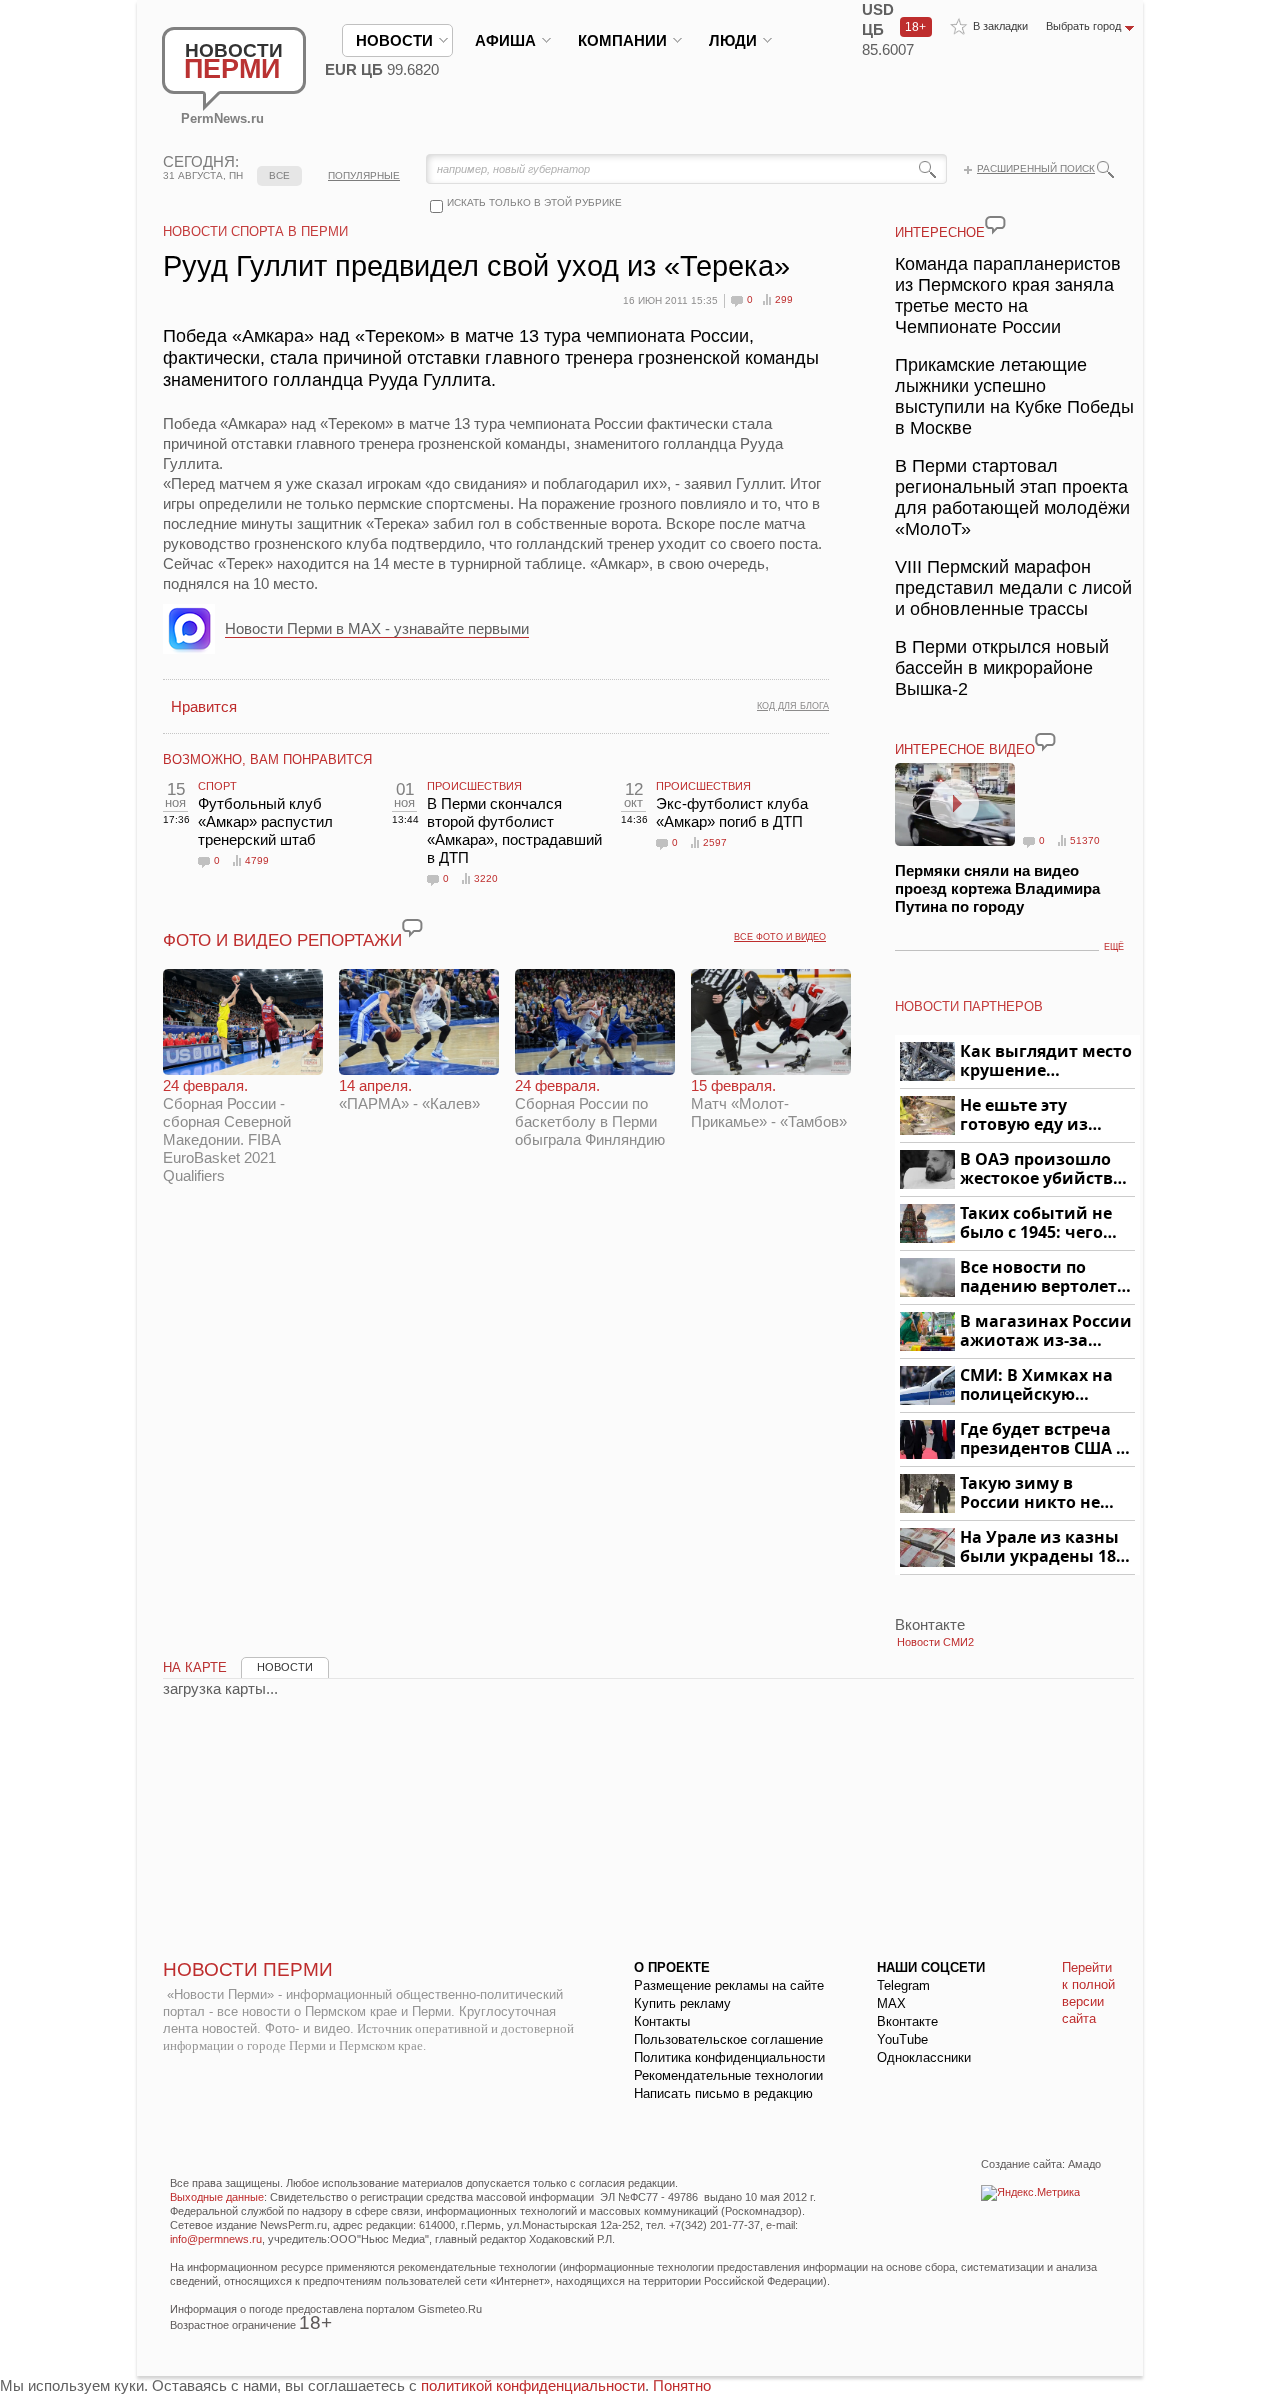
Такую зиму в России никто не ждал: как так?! (1030, 1493)
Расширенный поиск (1036, 168)
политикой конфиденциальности (533, 2385)
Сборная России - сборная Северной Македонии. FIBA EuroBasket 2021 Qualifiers (227, 1130)
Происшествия (474, 786)
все (279, 175)
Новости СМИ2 (935, 1642)
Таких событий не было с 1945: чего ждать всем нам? (1036, 1223)
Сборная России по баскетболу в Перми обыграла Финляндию (590, 1112)
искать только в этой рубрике (534, 202)
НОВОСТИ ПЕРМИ (248, 1969)
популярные (364, 175)
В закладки (1000, 26)
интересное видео (965, 749)
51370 (1085, 840)
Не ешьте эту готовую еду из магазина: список (1035, 1115)
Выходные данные (217, 2197)
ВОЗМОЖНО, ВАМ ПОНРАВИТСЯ (267, 759)
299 (784, 299)
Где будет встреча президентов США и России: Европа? (1044, 1439)
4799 (257, 860)
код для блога (793, 706)
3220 (486, 878)
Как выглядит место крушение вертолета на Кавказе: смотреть (1046, 1061)
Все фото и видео (780, 937)
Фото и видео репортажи (282, 940)
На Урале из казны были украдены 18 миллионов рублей (1041, 1547)
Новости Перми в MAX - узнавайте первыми (377, 628)
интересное (940, 232)
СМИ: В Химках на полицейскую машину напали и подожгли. (1037, 1385)
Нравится (204, 706)
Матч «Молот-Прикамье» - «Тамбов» (769, 1103)
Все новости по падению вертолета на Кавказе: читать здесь (1043, 1277)
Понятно (682, 2385)
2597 (715, 842)
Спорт (217, 786)
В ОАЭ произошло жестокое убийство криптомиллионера (1044, 1169)
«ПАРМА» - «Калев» (409, 1094)
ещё (1114, 947)
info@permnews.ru (216, 2239)
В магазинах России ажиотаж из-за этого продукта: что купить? (1046, 1331)
